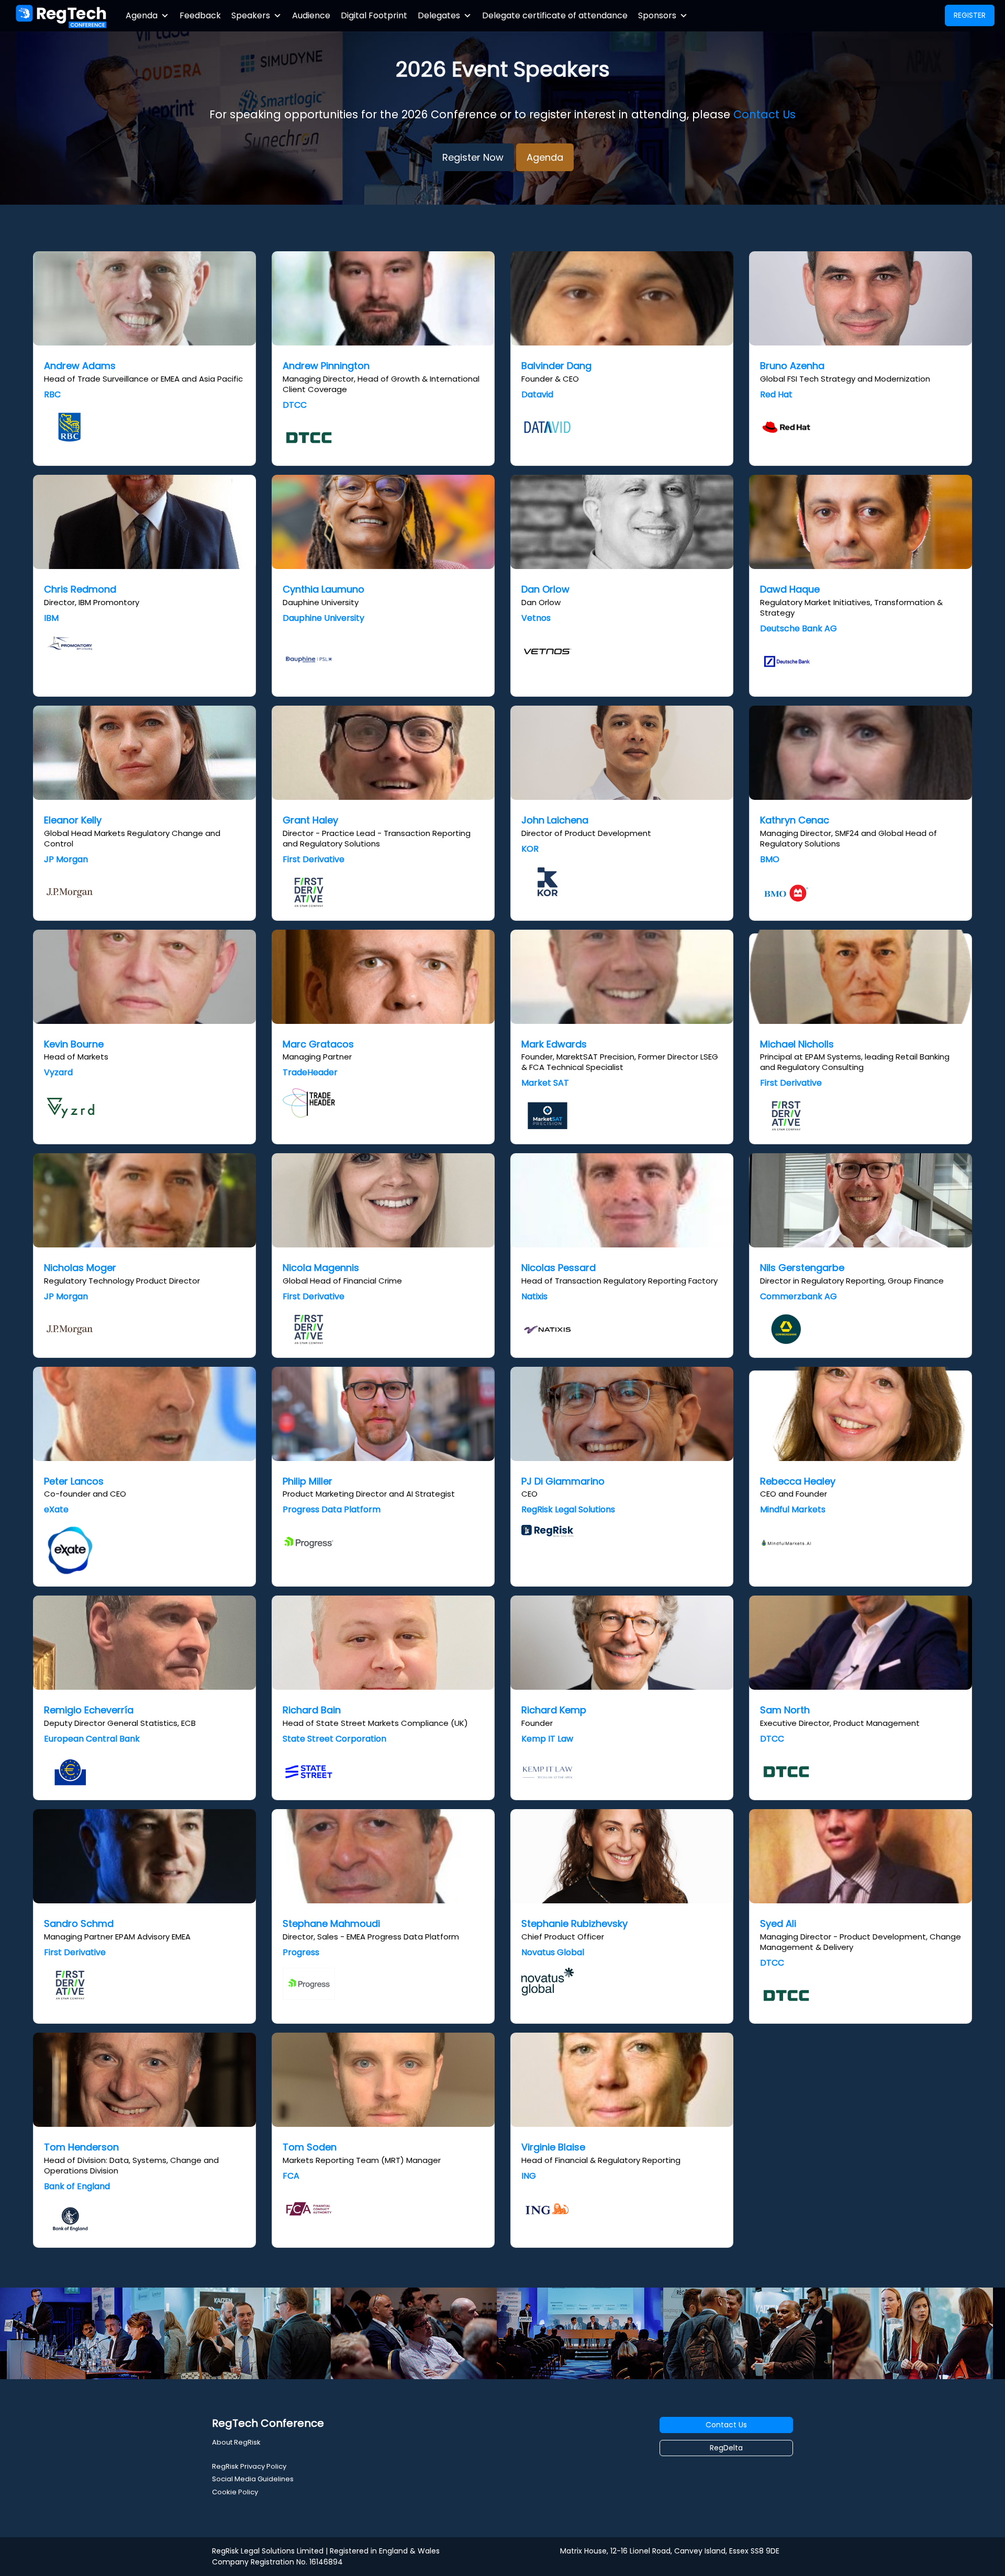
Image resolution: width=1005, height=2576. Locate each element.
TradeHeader (310, 1072)
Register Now (473, 157)
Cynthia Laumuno (323, 589)
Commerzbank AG (799, 1296)
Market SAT (545, 1083)
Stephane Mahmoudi (331, 1923)
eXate (56, 1509)
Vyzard (58, 1072)
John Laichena (555, 820)
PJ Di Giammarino (563, 1481)
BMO (770, 859)
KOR (530, 849)
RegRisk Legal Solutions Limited (268, 2551)
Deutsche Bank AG (799, 628)
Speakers (251, 15)
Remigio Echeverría (89, 1710)
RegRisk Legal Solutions (568, 1509)
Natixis (534, 1296)
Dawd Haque (790, 589)
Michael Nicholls (797, 1044)
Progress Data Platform (332, 1509)
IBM (51, 618)
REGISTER (970, 15)
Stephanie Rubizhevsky (574, 1923)
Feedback (200, 15)
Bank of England (77, 2186)
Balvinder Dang (556, 366)
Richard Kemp (554, 1710)
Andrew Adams (80, 366)
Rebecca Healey (798, 1481)
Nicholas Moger (80, 1268)
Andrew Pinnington (326, 366)
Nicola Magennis (321, 1268)
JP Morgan (66, 859)
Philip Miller (308, 1481)
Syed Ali (778, 1923)
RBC (52, 394)
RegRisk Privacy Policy (249, 2466)
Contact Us (764, 114)
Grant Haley (310, 820)
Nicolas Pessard (559, 1268)
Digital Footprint (374, 15)
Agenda (142, 15)
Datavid (537, 394)
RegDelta (726, 2448)
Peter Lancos (74, 1481)
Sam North (785, 1710)
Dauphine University (323, 618)
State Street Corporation (334, 1739)
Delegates (439, 15)
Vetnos (536, 618)
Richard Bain (312, 1710)
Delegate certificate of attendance (555, 15)
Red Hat (776, 394)
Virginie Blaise (553, 2147)
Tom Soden (310, 2147)
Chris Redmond (80, 589)
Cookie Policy (235, 2492)
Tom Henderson (81, 2147)
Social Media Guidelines (253, 2479)
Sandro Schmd (79, 1923)
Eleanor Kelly (73, 820)
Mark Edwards (554, 1044)
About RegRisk (236, 2442)
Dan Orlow (545, 589)
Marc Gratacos (318, 1044)
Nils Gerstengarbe (802, 1268)
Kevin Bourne (74, 1044)
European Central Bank (92, 1739)
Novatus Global (553, 1952)
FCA (291, 2176)
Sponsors (657, 15)
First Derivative (314, 859)
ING (529, 2176)
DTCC (295, 405)
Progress (301, 1952)
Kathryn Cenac (795, 820)
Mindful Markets (793, 1509)
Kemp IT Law (547, 1739)
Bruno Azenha (792, 366)
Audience (311, 15)
